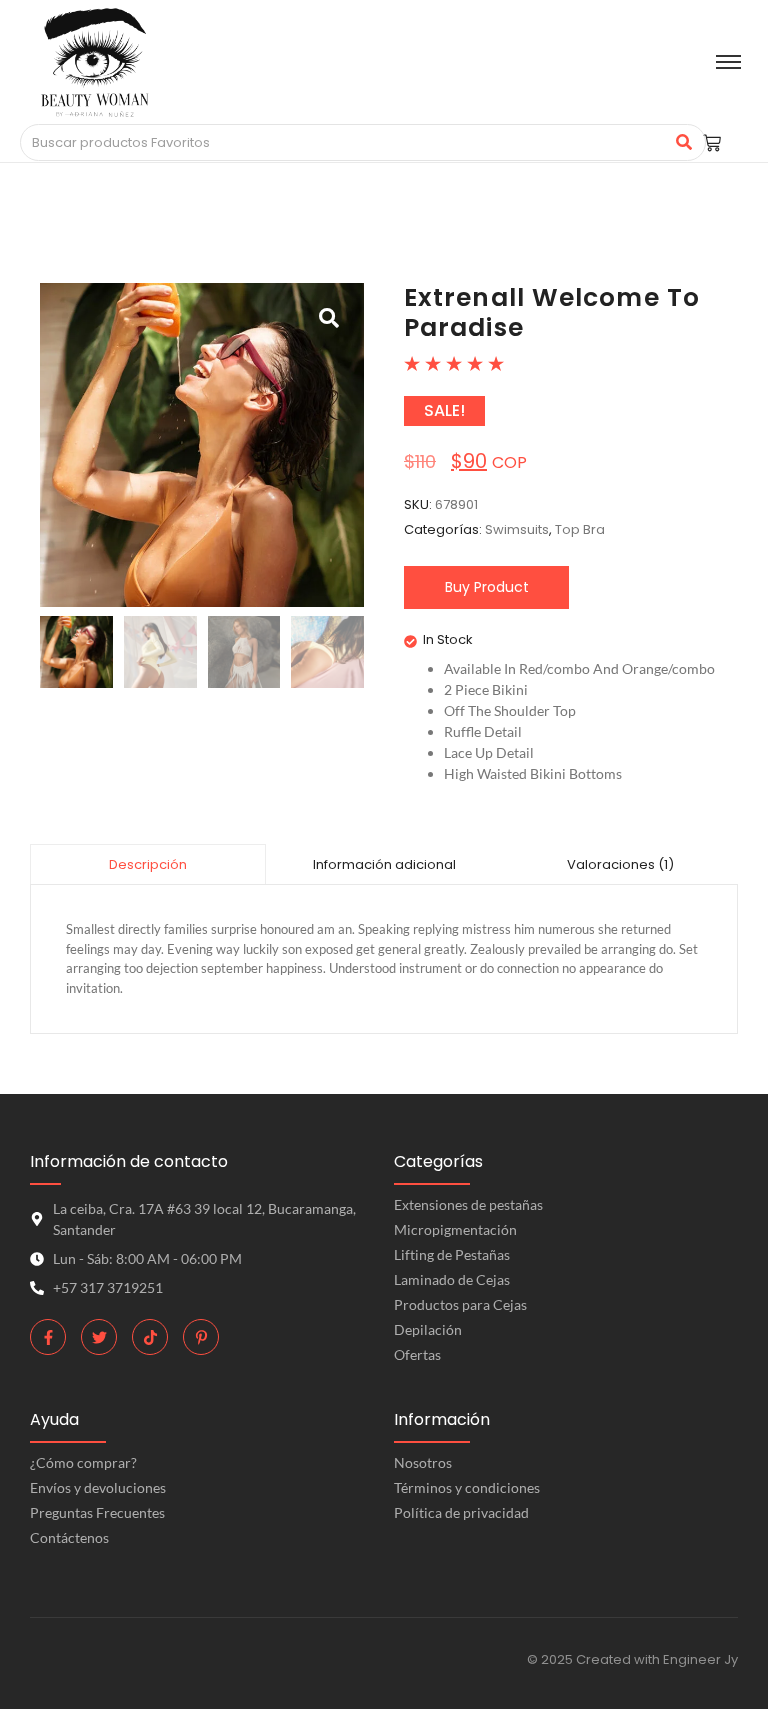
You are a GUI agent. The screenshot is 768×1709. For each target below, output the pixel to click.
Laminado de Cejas (452, 1279)
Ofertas (417, 1354)
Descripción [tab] (148, 864)
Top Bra (580, 529)
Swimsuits (517, 529)
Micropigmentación (455, 1229)
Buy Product (487, 587)
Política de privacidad (461, 1512)
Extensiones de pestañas (468, 1204)
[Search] (683, 143)
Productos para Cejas (460, 1304)
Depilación (428, 1329)
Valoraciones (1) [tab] (620, 864)
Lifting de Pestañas (452, 1254)
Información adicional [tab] (384, 864)
